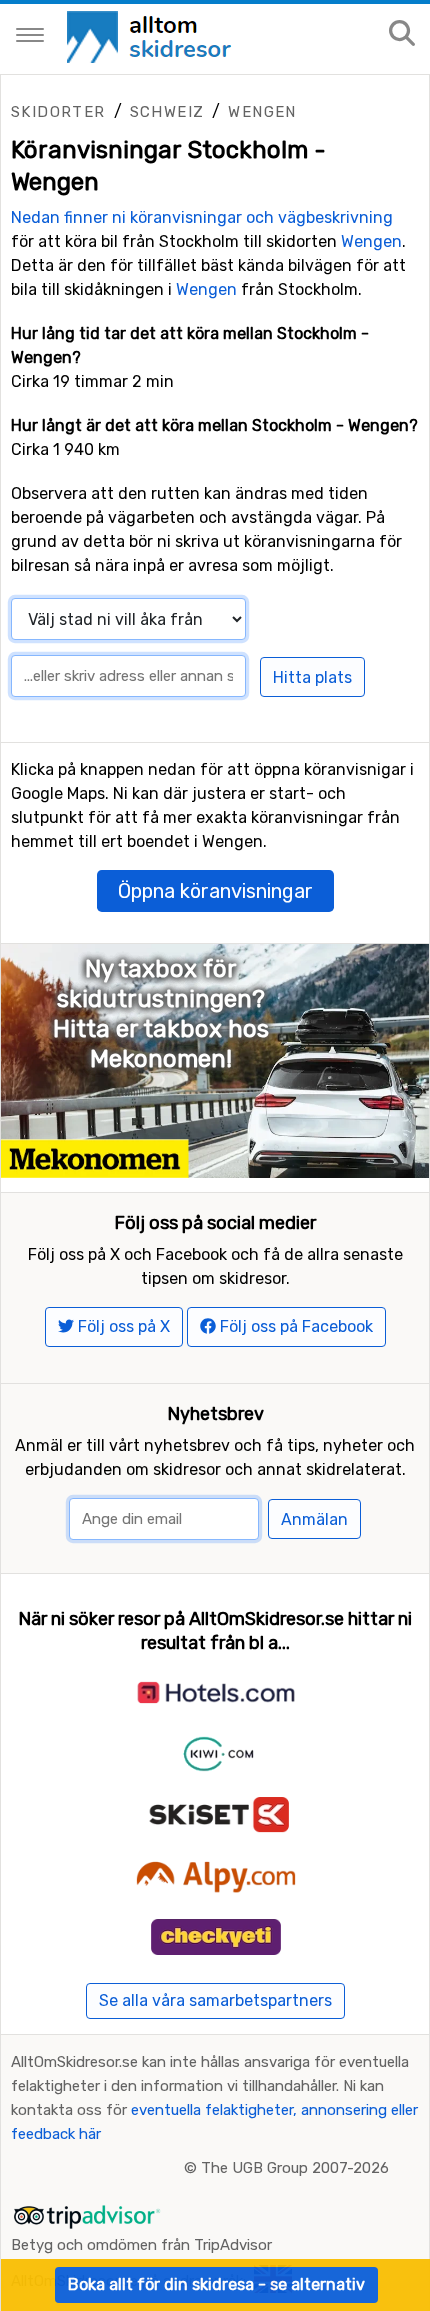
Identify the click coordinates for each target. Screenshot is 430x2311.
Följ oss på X (122, 1326)
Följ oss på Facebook (294, 1326)
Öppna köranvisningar (215, 891)
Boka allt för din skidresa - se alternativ (216, 2284)
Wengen (262, 112)
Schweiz (167, 112)
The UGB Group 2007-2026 (295, 2168)
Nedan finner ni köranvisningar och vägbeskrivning (202, 217)
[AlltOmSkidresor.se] (151, 35)
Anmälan (314, 1519)
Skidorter (58, 112)
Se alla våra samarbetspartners (215, 2000)
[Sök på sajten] (402, 34)
